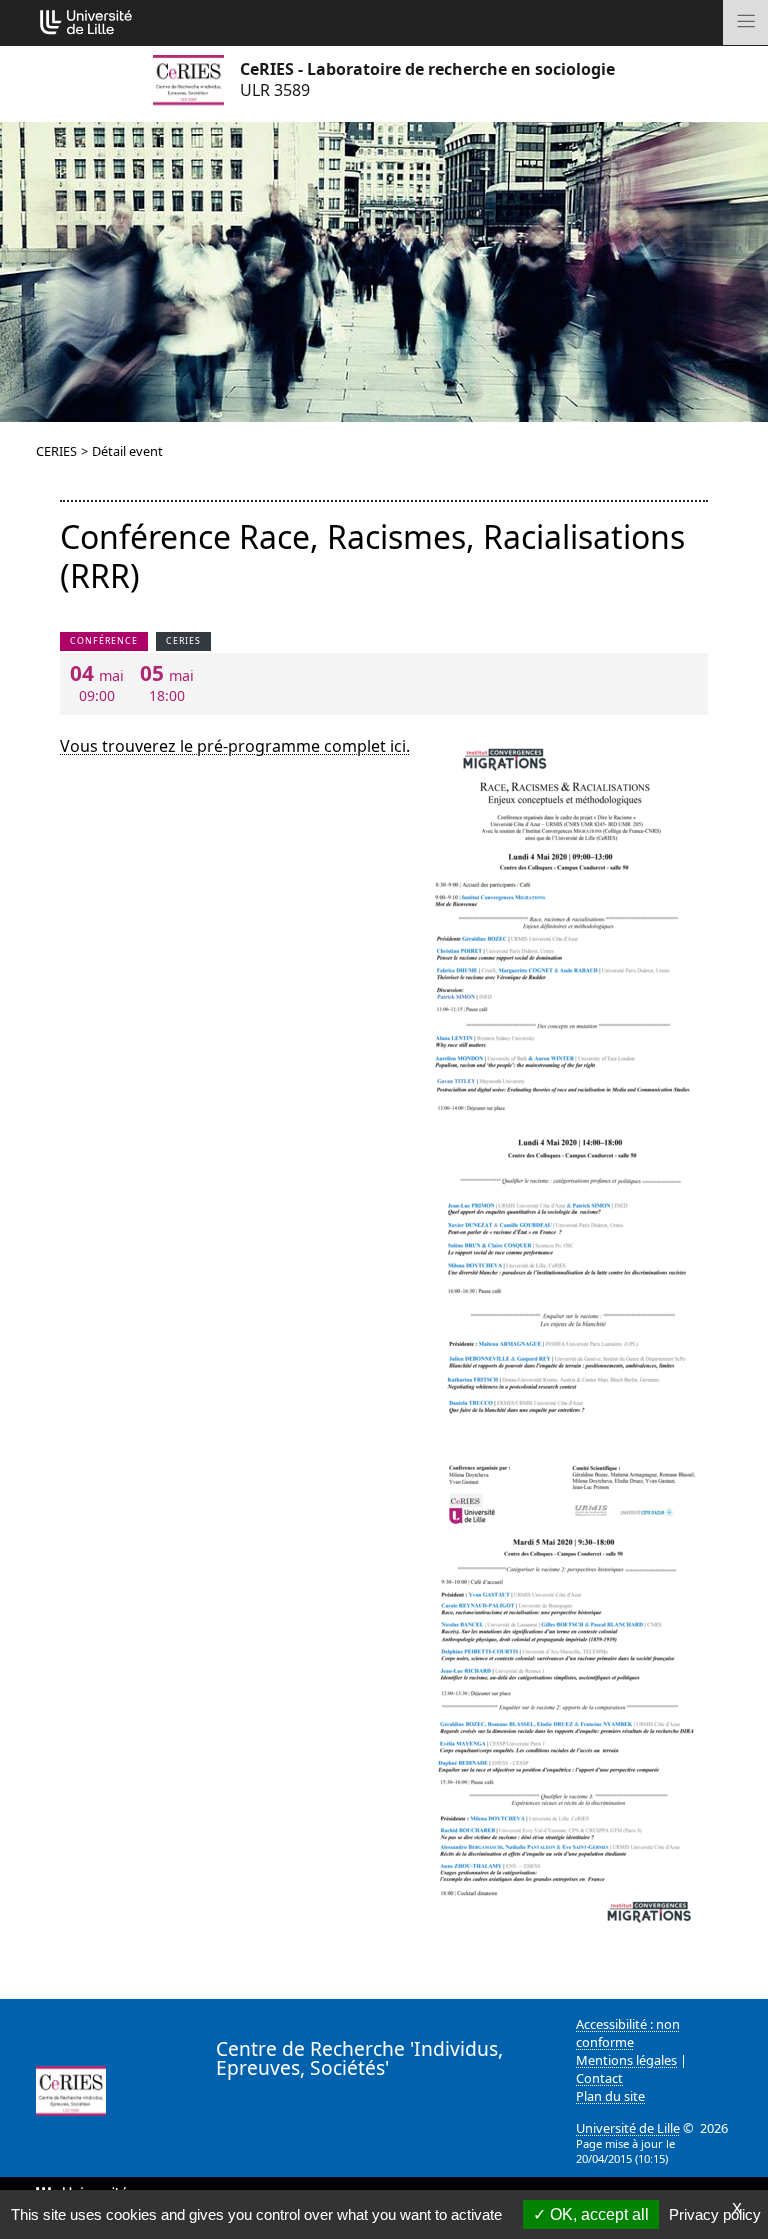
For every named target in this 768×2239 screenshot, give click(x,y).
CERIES (56, 451)
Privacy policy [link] (715, 2214)
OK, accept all (597, 2214)
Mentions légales (626, 2060)
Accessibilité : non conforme (628, 2033)
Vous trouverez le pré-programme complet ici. (235, 746)
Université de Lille (628, 2128)
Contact (599, 2078)
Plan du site (610, 2096)
